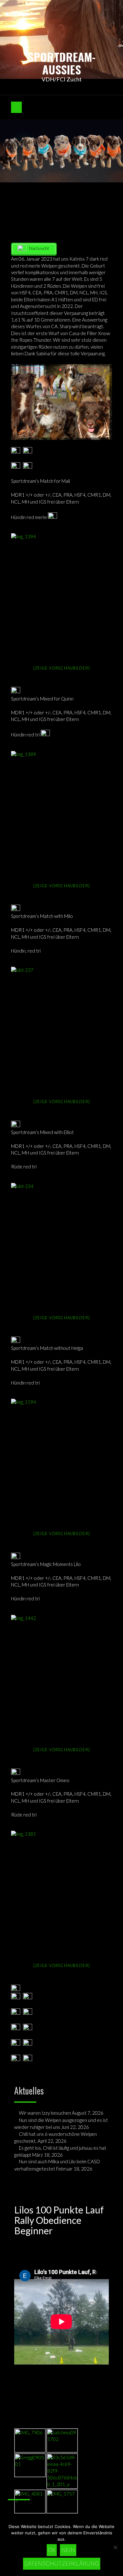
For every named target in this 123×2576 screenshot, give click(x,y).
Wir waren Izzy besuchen (45, 2113)
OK (52, 2550)
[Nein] (115, 2547)
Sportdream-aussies (62, 63)
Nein (68, 2550)
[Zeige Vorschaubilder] (62, 668)
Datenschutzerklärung (62, 2564)
